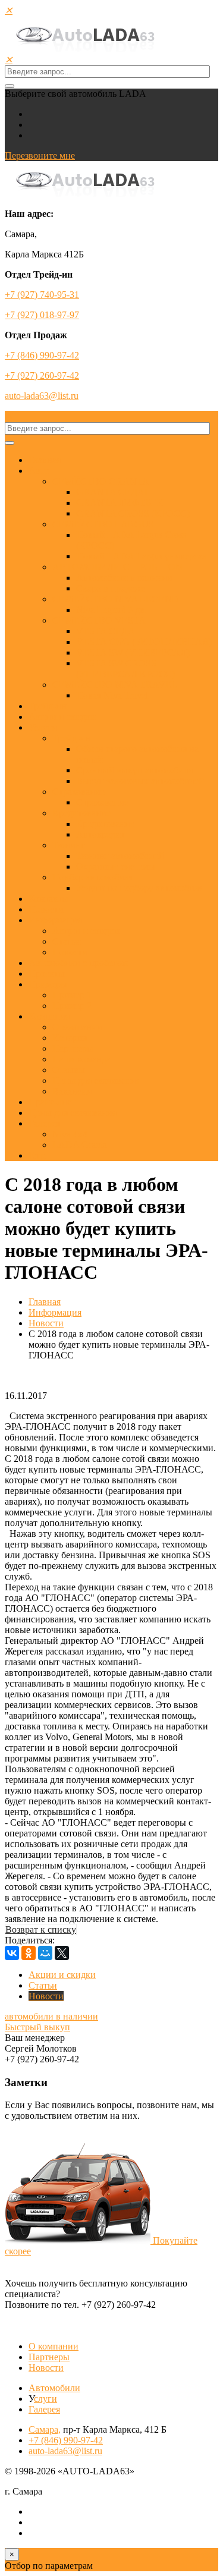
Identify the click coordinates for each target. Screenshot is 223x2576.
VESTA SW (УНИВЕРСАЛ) (133, 652)
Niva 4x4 (70, 1134)
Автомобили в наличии (124, 578)
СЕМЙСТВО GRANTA (101, 481)
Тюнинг (69, 845)
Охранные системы (116, 866)
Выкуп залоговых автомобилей (140, 781)
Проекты (47, 974)
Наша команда (81, 1059)
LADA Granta (80, 1145)
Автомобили (54, 2388)
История (70, 1038)
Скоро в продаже (111, 588)
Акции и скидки (62, 717)
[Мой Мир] (45, 1953)
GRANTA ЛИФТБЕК (120, 503)
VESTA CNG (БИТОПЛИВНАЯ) (144, 642)
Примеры (48, 984)
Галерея (44, 1123)
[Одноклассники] (29, 1953)
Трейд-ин (48, 706)
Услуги (43, 727)
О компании (77, 1027)
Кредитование (81, 813)
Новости (46, 909)
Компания (49, 1016)
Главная (45, 460)
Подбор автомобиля (93, 877)
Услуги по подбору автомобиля (140, 888)
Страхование (78, 792)
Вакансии (72, 1091)
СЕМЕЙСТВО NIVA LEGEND (116, 599)
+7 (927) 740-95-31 (42, 295)
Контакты (48, 899)
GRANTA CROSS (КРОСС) (133, 513)
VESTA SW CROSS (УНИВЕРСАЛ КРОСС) (125, 669)
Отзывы (69, 1070)
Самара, (45, 2429)
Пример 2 (72, 1006)
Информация (55, 920)
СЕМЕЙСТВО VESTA (99, 620)
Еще (37, 1155)
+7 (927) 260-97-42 (42, 375)
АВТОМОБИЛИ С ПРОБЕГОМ (118, 567)
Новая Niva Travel (112, 695)
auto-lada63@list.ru (42, 396)
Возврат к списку (41, 1929)
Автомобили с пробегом (78, 963)
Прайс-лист (52, 1102)
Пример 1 (72, 995)
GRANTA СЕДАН (114, 492)
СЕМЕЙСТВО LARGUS (103, 524)
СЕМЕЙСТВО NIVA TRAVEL (115, 685)
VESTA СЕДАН (109, 631)
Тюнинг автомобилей (120, 856)
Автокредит (100, 834)
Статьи (67, 941)
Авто (39, 471)
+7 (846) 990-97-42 (42, 355)
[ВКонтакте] (12, 1953)
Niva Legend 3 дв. (111, 610)
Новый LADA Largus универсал (142, 556)
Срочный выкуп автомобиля (134, 770)
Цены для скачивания (96, 1081)
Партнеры (73, 1048)
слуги (45, 2399)
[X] (62, 1953)
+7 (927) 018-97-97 (42, 315)
